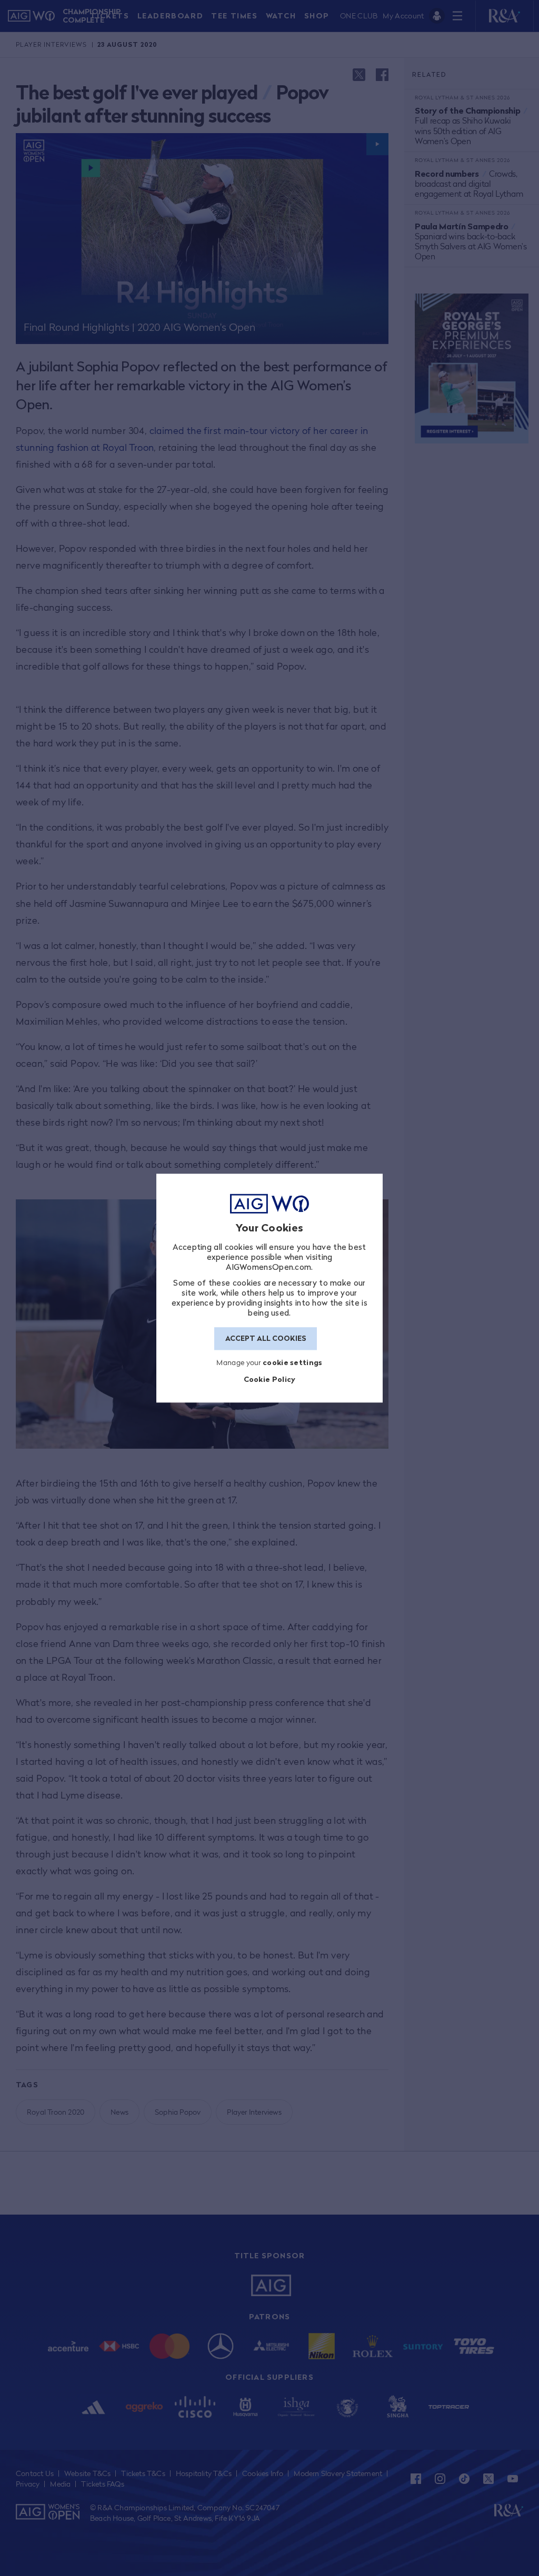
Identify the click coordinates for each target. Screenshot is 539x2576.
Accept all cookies (266, 1339)
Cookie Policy (270, 1380)
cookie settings (293, 1362)
